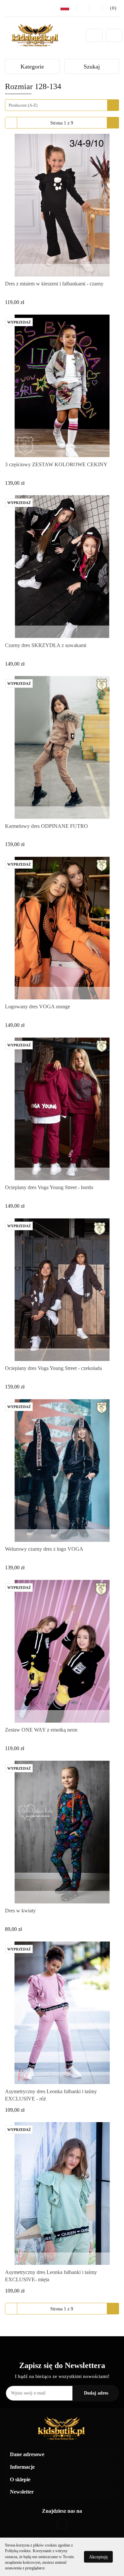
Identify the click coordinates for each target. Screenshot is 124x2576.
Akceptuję (98, 2557)
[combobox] (62, 105)
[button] (111, 8)
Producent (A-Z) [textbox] (23, 105)
